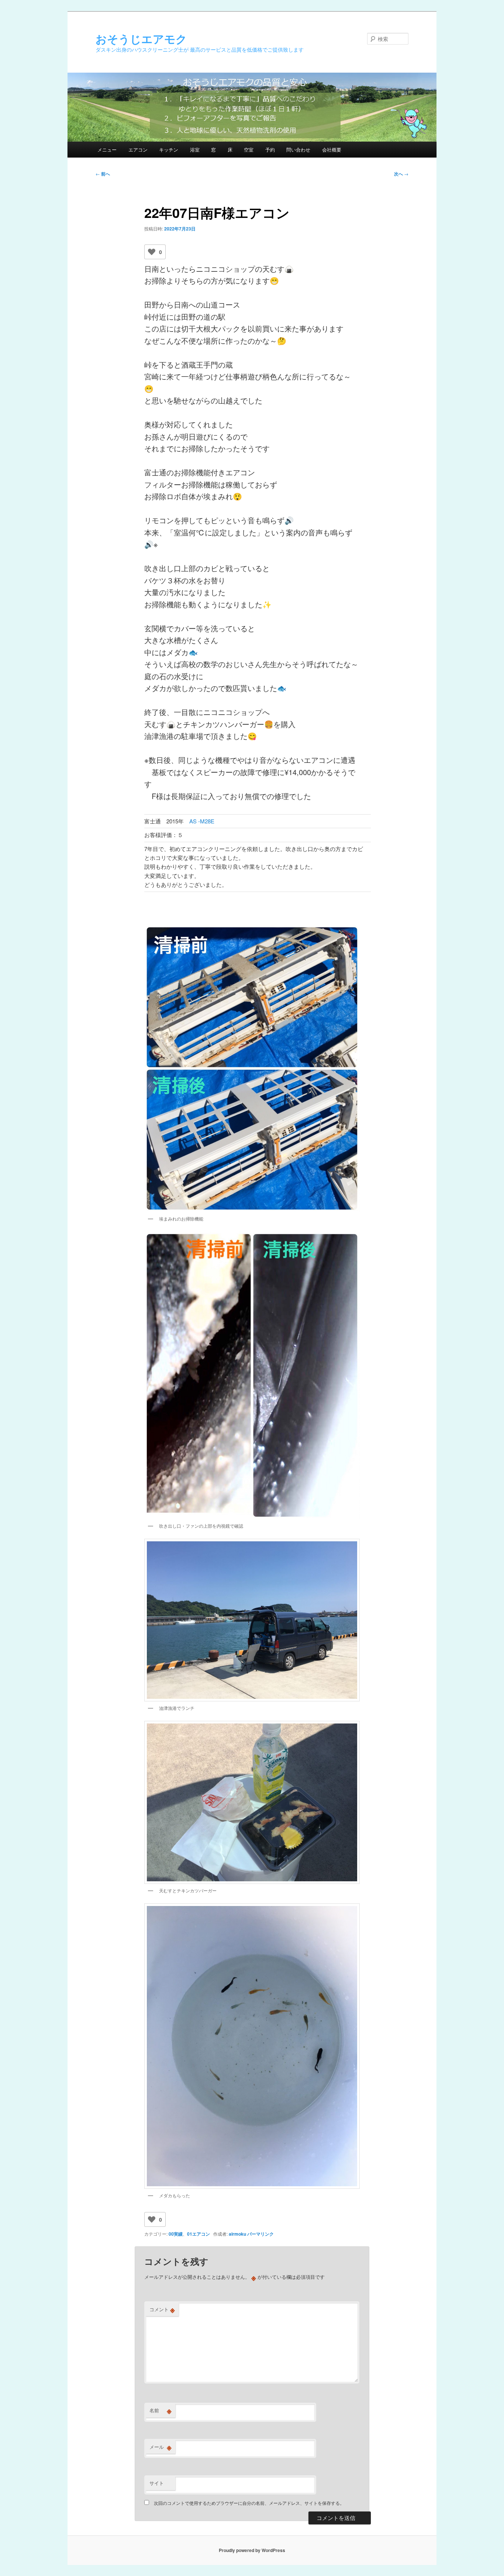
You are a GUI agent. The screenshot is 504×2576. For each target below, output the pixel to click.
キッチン (169, 150)
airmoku (237, 2234)
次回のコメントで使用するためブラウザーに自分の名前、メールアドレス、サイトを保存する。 (249, 2503)
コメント (162, 2309)
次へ (401, 174)
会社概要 (332, 150)
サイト (157, 2483)
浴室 (195, 150)
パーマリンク (260, 2234)
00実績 (176, 2234)
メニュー (107, 150)
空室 (249, 150)
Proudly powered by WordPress (252, 2550)
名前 (160, 2410)
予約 (270, 150)
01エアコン (199, 2234)
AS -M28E (202, 821)
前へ (103, 174)
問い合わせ (298, 150)
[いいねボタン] (152, 252)
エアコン (138, 150)
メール (160, 2447)
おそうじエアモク (141, 39)
